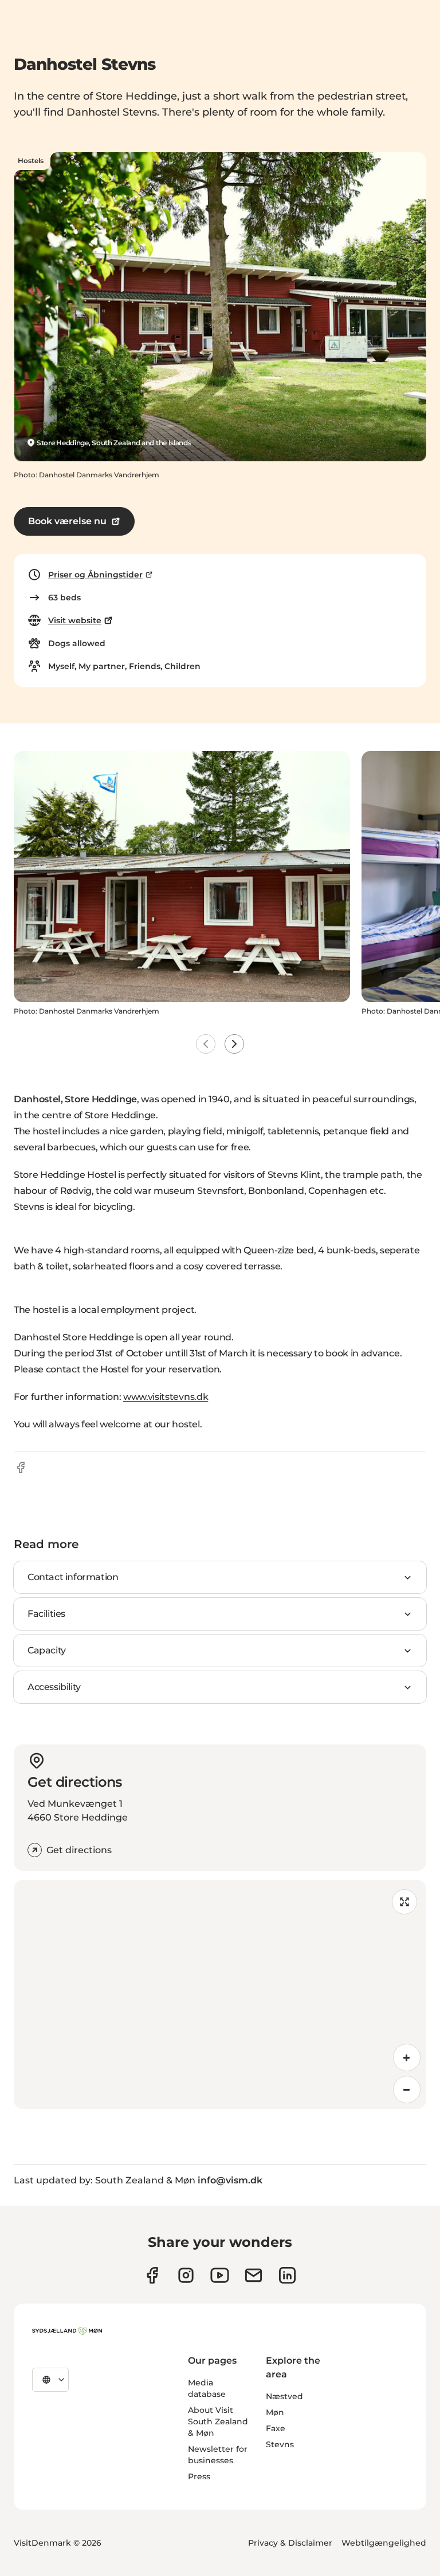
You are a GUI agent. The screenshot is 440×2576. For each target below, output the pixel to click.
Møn (275, 2412)
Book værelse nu (67, 521)
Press (199, 2476)
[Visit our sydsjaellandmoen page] (152, 2275)
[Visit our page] (186, 2275)
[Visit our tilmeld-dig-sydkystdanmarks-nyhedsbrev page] (254, 2275)
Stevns (280, 2444)
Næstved (284, 2396)
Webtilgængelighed (384, 2543)
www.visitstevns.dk (166, 1397)
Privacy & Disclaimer (290, 2543)
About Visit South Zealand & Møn (218, 2421)
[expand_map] (404, 1902)
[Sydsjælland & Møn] (67, 2331)
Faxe (276, 2428)
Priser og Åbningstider (95, 575)
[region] (220, 1995)
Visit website (75, 620)
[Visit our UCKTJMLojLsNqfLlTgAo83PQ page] (220, 2275)
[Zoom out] (407, 2090)
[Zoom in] (407, 2057)
